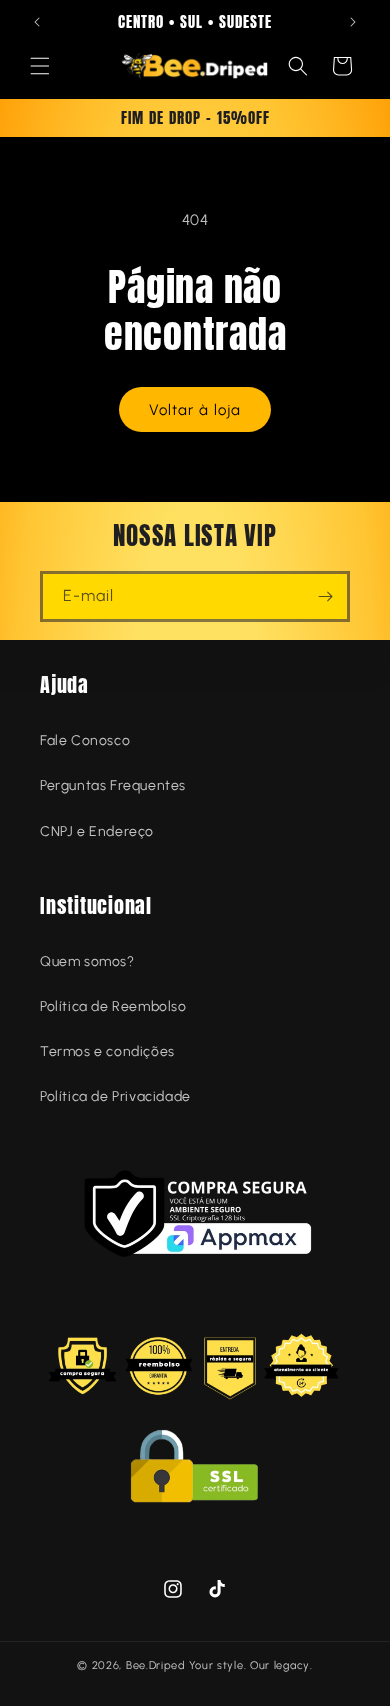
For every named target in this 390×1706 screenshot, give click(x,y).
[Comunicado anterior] (37, 22)
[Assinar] (325, 596)
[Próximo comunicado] (353, 22)
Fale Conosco (85, 740)
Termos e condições (107, 1051)
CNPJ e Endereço (97, 831)
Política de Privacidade (115, 1096)
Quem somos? (87, 961)
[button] (40, 66)
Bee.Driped (156, 1665)
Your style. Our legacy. (251, 1665)
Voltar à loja (195, 410)
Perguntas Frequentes (113, 785)
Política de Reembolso (113, 1006)
